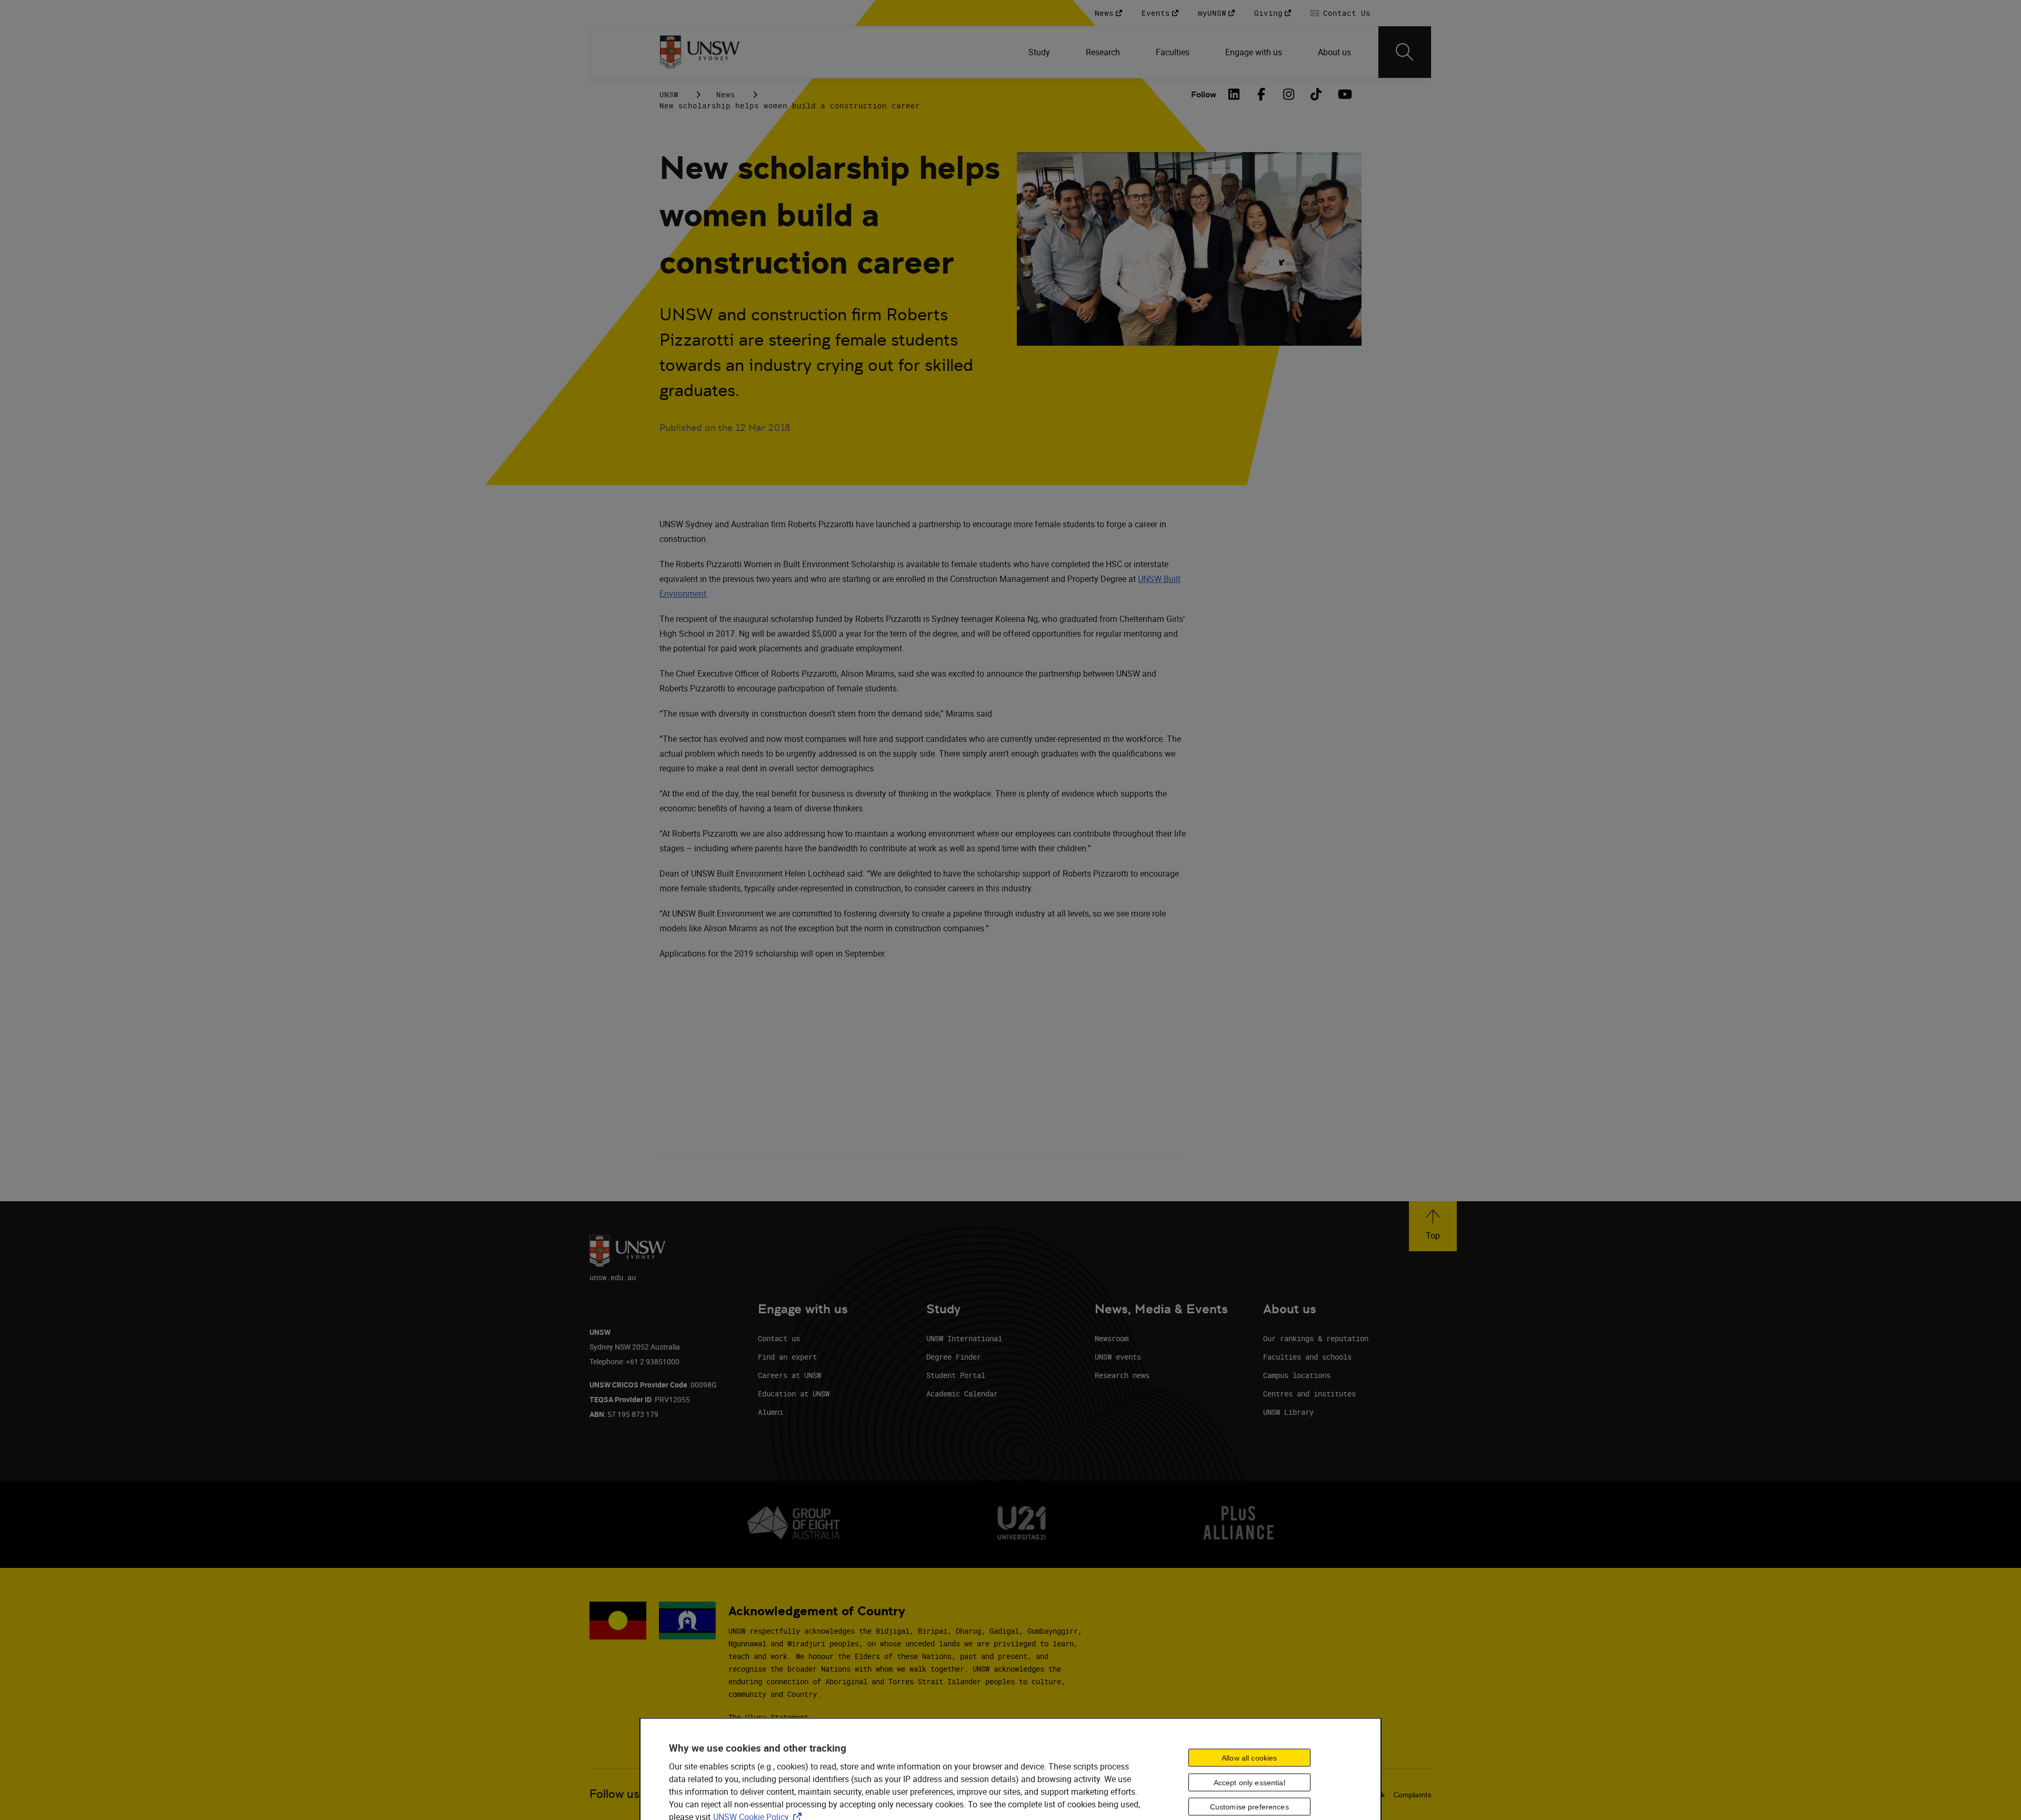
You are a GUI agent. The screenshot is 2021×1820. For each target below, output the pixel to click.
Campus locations (1297, 1375)
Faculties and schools (1307, 1357)
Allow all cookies (1249, 1757)
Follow (1204, 94)
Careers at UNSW (789, 1375)
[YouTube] (1344, 94)
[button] (1433, 1226)
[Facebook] (1262, 94)
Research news (1122, 1375)
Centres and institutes (1309, 1394)
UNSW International (964, 1338)
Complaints (1412, 1795)
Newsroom (1112, 1338)
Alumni (771, 1412)
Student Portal (956, 1375)
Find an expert (787, 1357)
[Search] (1405, 52)
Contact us (779, 1338)
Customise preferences (1249, 1807)
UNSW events (1118, 1357)
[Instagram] (1289, 94)
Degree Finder (954, 1357)
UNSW (669, 94)
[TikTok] (1316, 94)
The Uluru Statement (768, 1717)
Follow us (614, 1794)
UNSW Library (1288, 1412)
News (726, 94)
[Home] (700, 52)
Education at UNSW (794, 1394)
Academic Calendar (962, 1394)
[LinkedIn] (1234, 94)
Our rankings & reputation (1316, 1338)
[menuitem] (1040, 52)
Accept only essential (1249, 1782)
